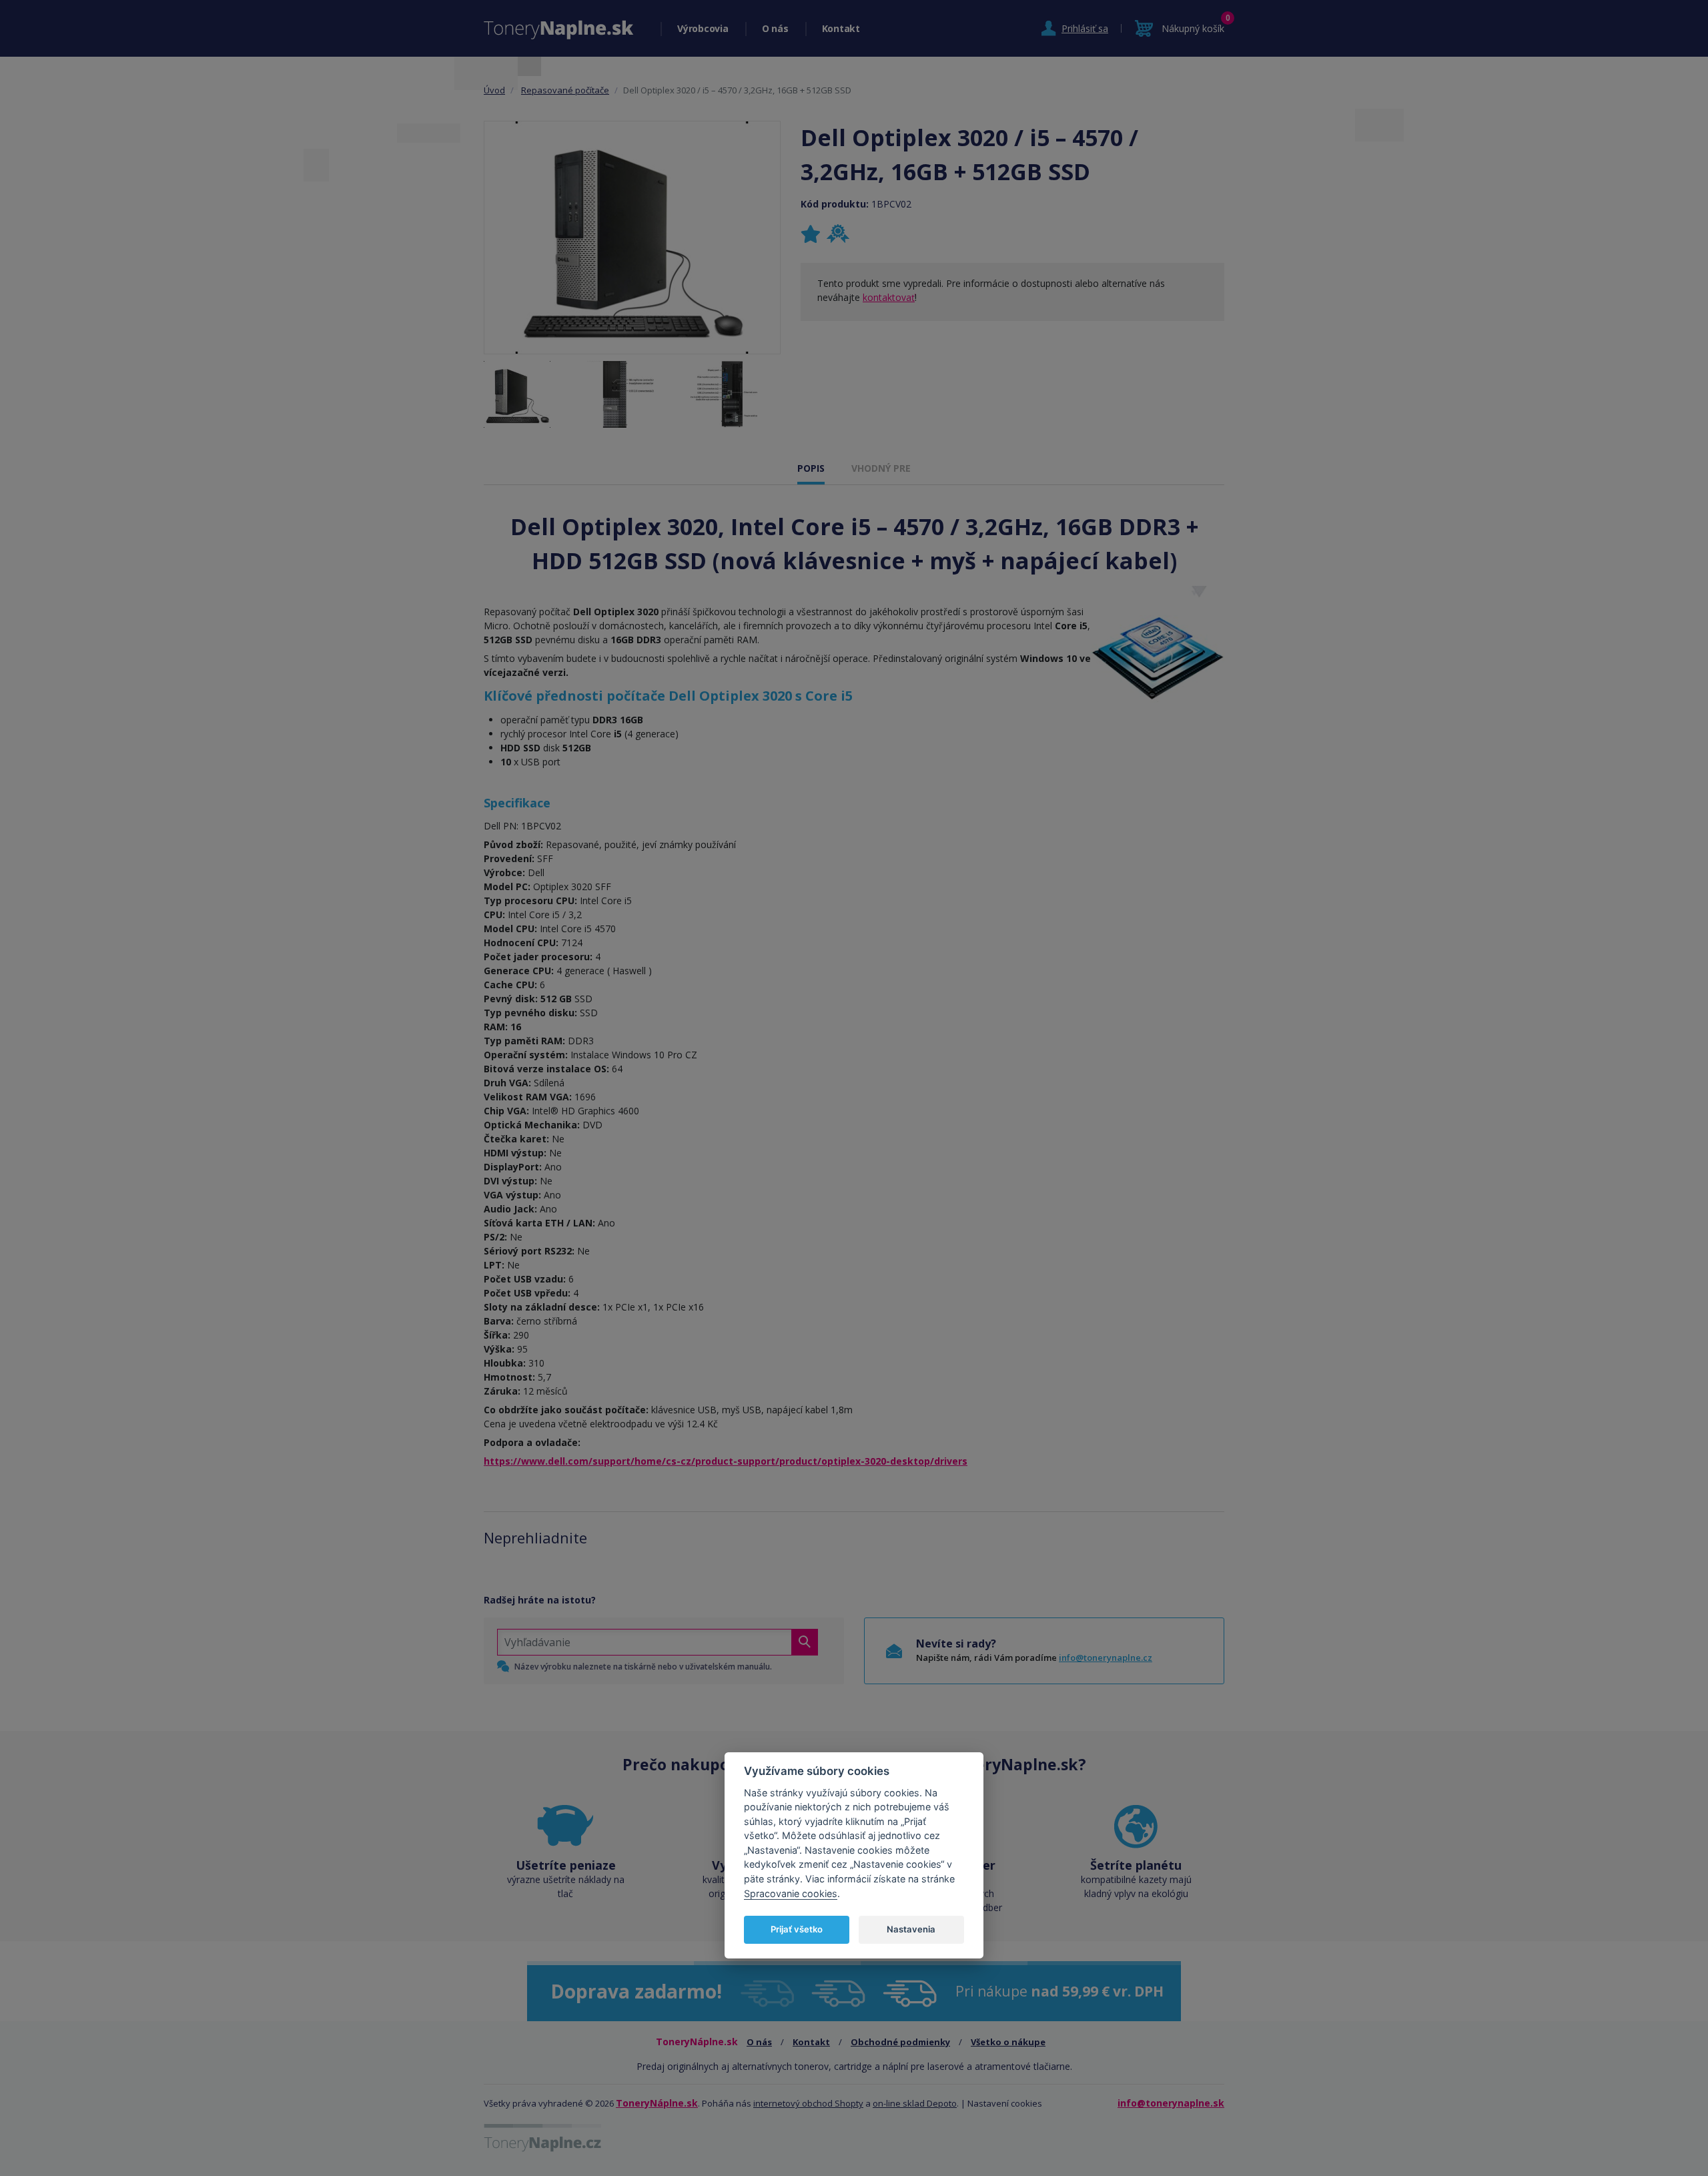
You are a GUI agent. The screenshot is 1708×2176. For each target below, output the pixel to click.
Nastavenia (911, 1929)
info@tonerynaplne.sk (1171, 2103)
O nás (775, 28)
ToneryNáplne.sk (657, 2103)
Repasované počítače (565, 90)
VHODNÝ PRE (881, 468)
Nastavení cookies (1005, 2103)
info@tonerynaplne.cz (1106, 1658)
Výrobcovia (703, 28)
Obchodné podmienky (900, 2042)
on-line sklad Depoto (915, 2103)
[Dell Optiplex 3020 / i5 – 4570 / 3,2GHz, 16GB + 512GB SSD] (632, 238)
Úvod (494, 90)
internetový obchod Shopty (808, 2103)
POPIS (811, 468)
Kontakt (841, 28)
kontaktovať (889, 297)
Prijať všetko (797, 1929)
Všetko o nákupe (1008, 2042)
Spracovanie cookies (791, 1893)
